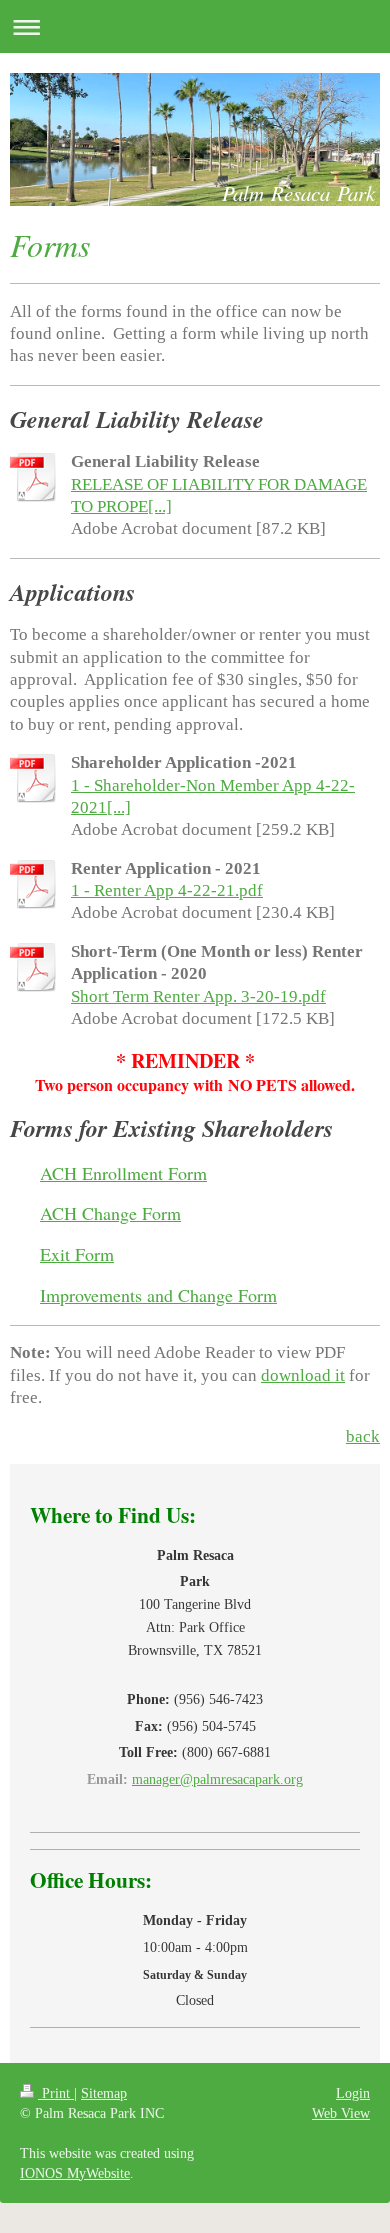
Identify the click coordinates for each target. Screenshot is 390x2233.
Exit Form (77, 1254)
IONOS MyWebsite (75, 2173)
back (363, 1436)
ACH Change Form (110, 1213)
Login (353, 2093)
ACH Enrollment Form (123, 1173)
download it (303, 1375)
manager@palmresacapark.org (217, 1779)
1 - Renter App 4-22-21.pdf (167, 890)
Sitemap (104, 2093)
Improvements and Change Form (158, 1295)
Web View (341, 2113)
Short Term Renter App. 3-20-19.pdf (198, 996)
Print (56, 2093)
